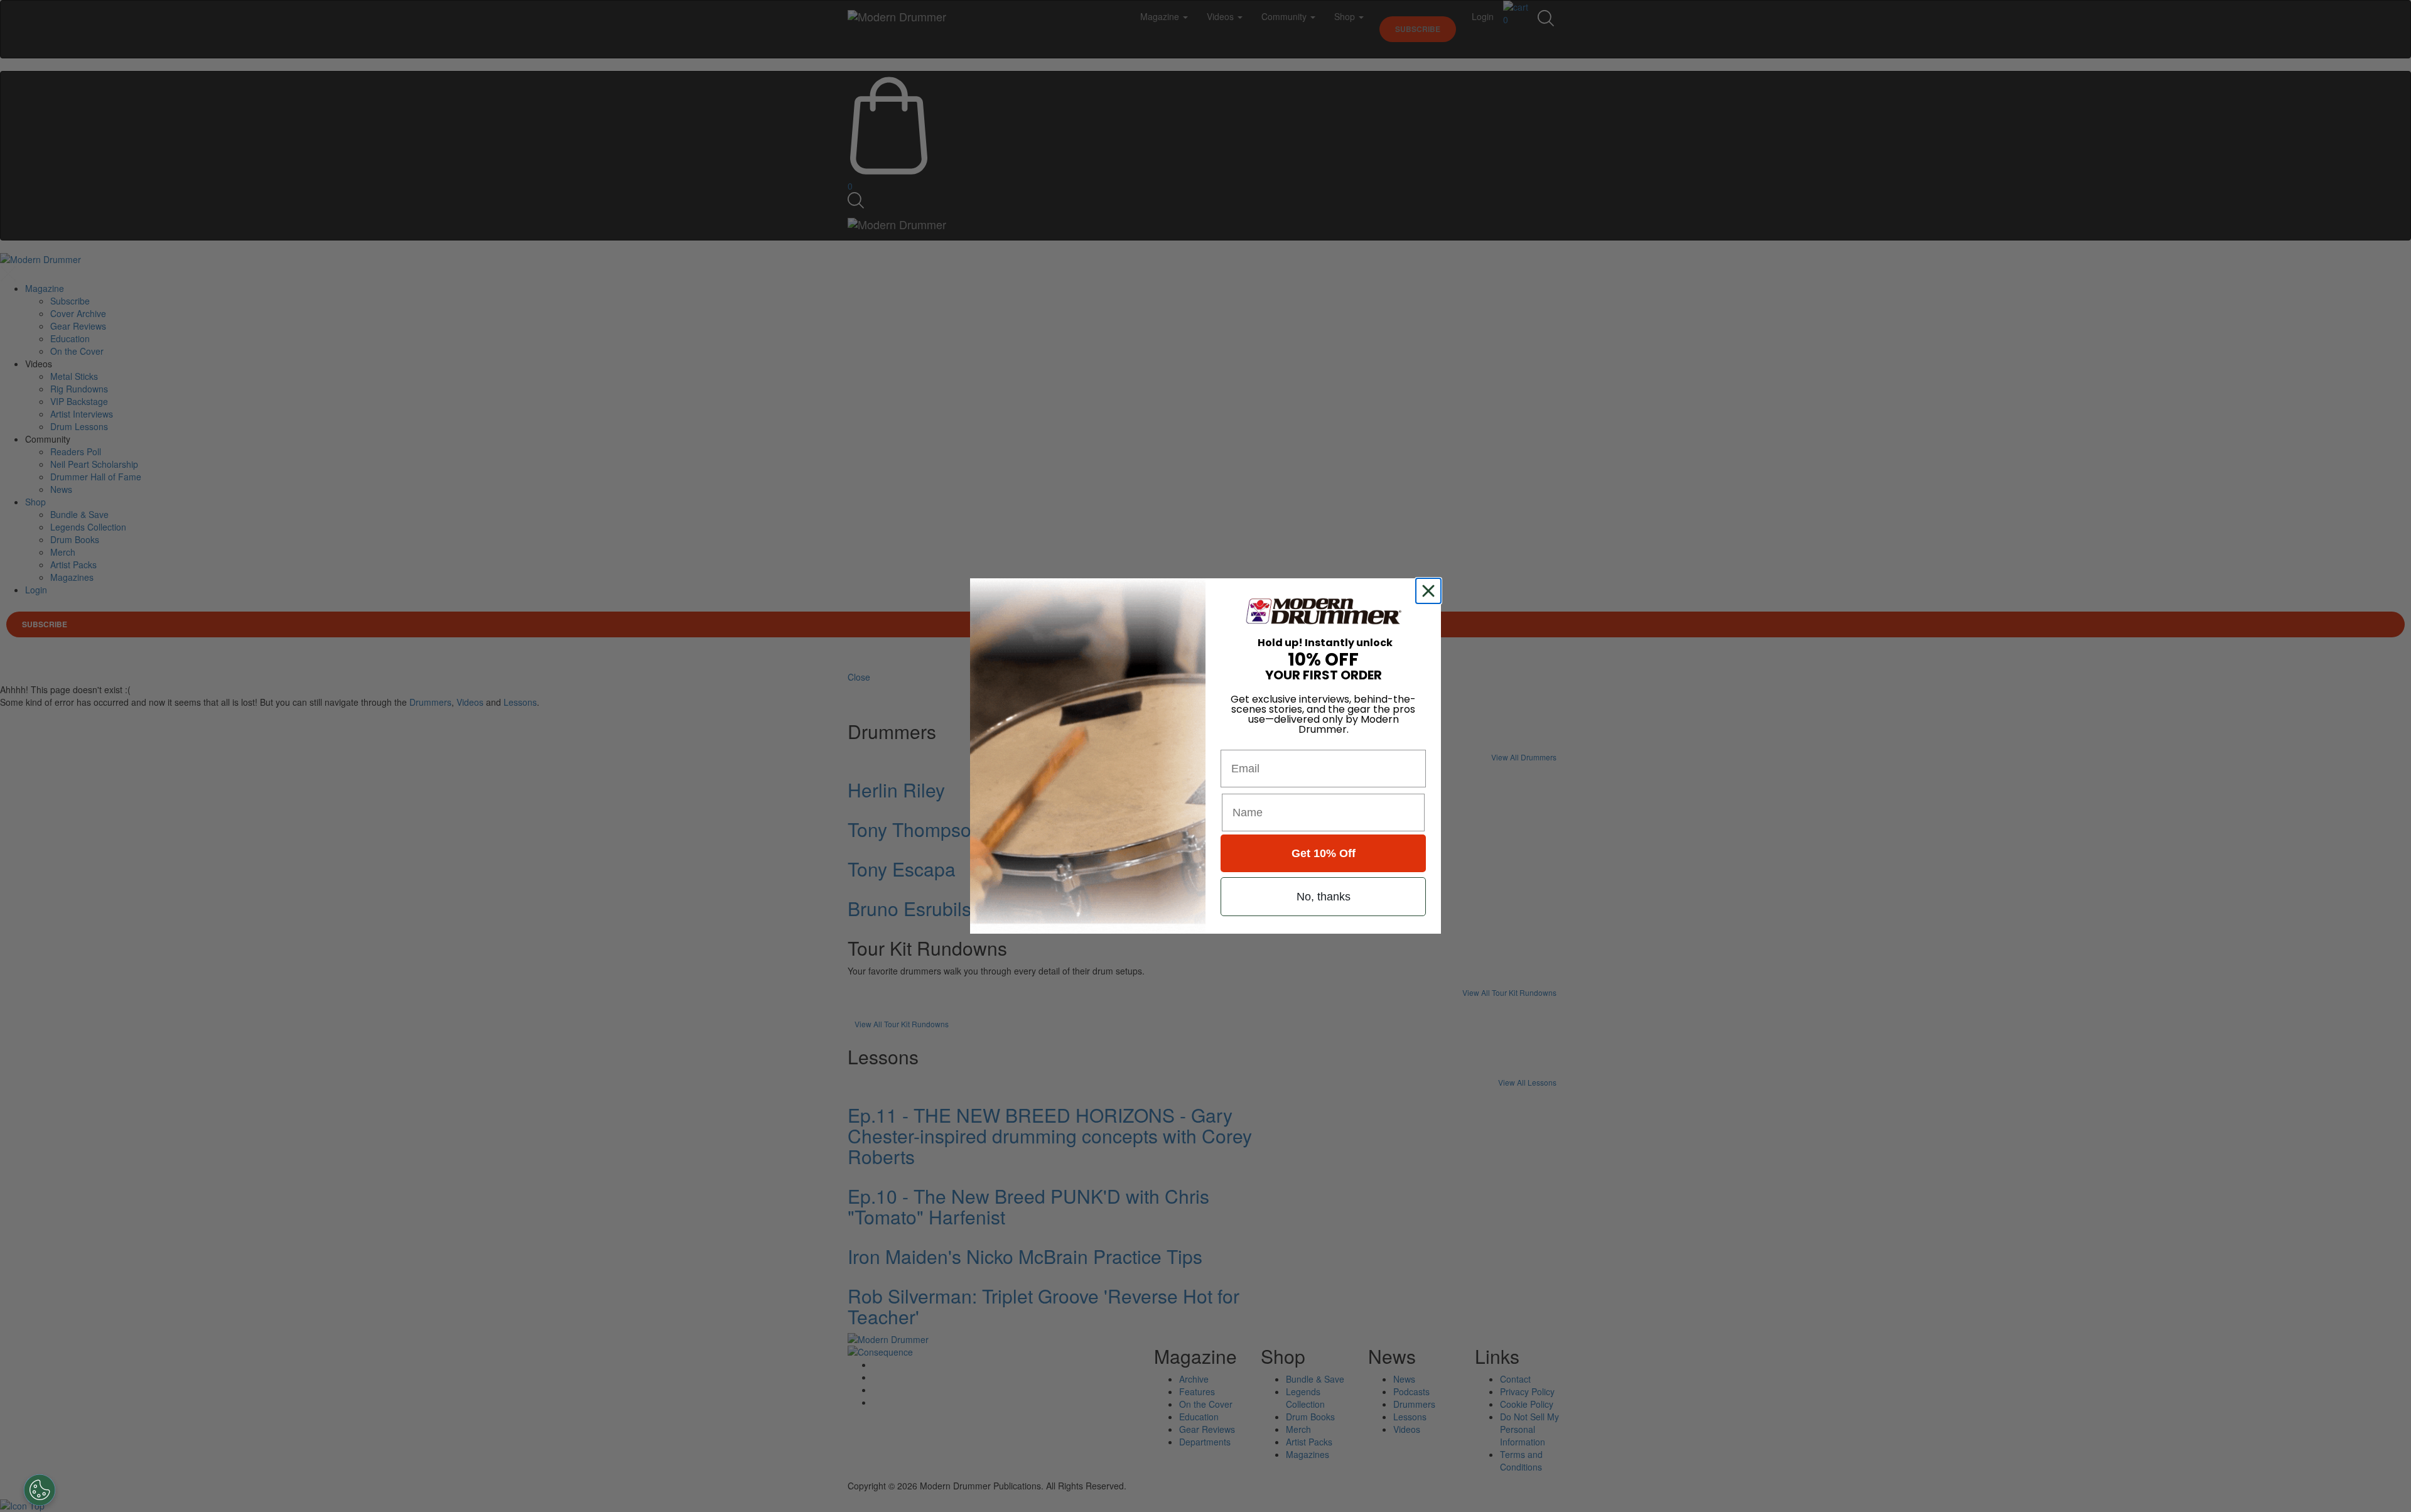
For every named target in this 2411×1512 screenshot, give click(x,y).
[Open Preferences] (40, 1490)
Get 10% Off (1324, 853)
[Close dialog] (1431, 591)
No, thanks (1324, 897)
